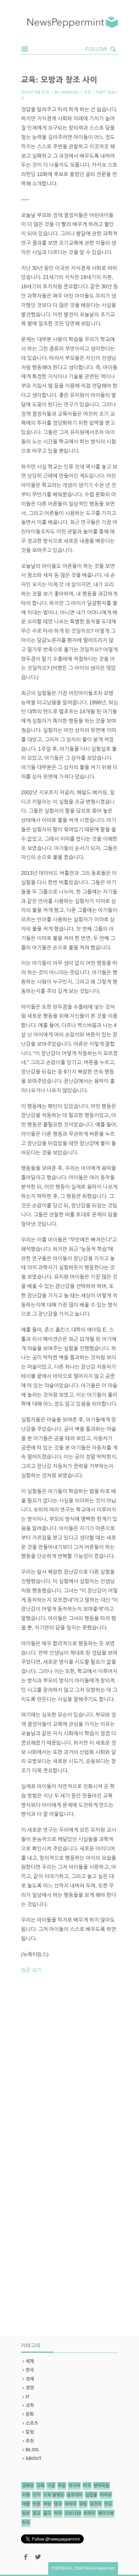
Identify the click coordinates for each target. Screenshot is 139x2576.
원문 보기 (31, 1970)
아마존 (106, 2495)
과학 (87, 92)
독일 (62, 2486)
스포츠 (32, 2423)
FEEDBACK (62, 2568)
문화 (30, 2414)
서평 (26, 2495)
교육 (40, 2486)
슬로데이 (75, 2495)
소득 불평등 (54, 2495)
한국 (30, 2370)
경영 (30, 2388)
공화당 (28, 2486)
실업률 (91, 2495)
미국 (87, 2486)
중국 (47, 2514)
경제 (30, 2379)
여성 (47, 2504)
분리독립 (102, 2486)
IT (28, 2397)
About (34, 2458)
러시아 (74, 2486)
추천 (30, 2441)
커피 (58, 2514)
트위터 (90, 2514)
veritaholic (70, 92)
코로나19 (73, 2514)
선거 (37, 2495)
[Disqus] (69, 2068)
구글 (51, 2486)
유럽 (83, 2504)
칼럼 (30, 2432)
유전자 (96, 2504)
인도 (108, 2504)
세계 (30, 2361)
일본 (26, 2514)
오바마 (70, 2504)
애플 (26, 2504)
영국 (58, 2504)
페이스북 (106, 2514)
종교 (37, 2514)
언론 (37, 2504)
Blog (32, 2450)
